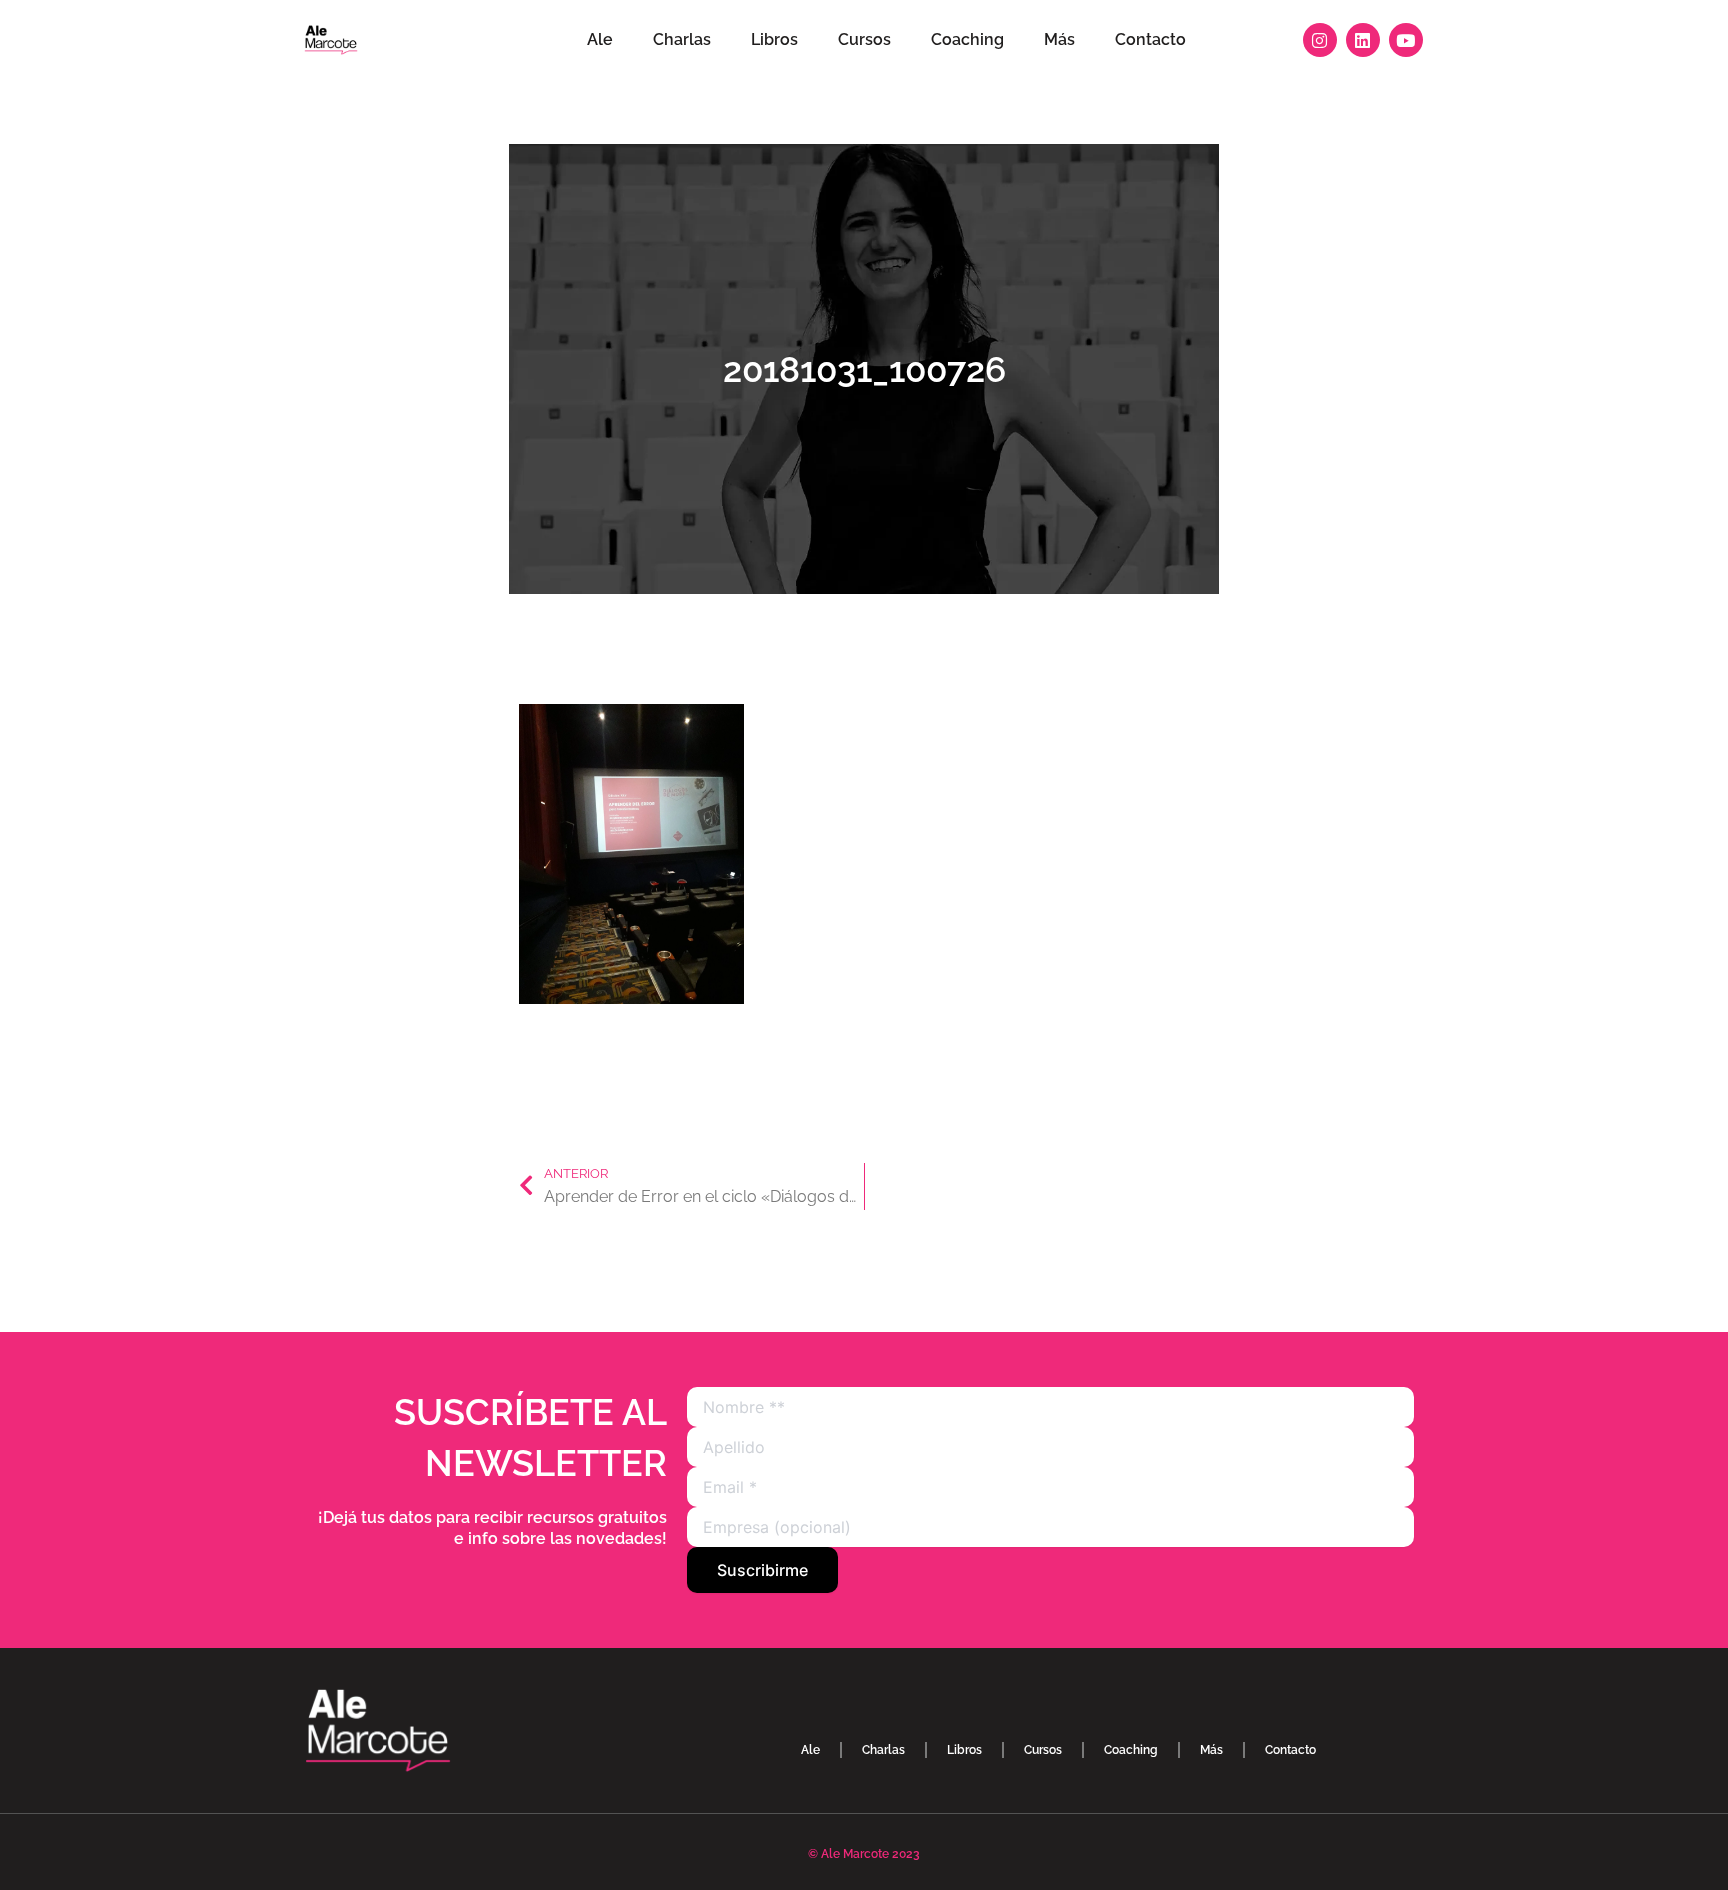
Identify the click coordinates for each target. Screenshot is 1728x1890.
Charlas (682, 39)
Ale (600, 39)
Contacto (1150, 39)
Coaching (967, 39)
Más (1059, 39)
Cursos (864, 39)
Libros (774, 39)
